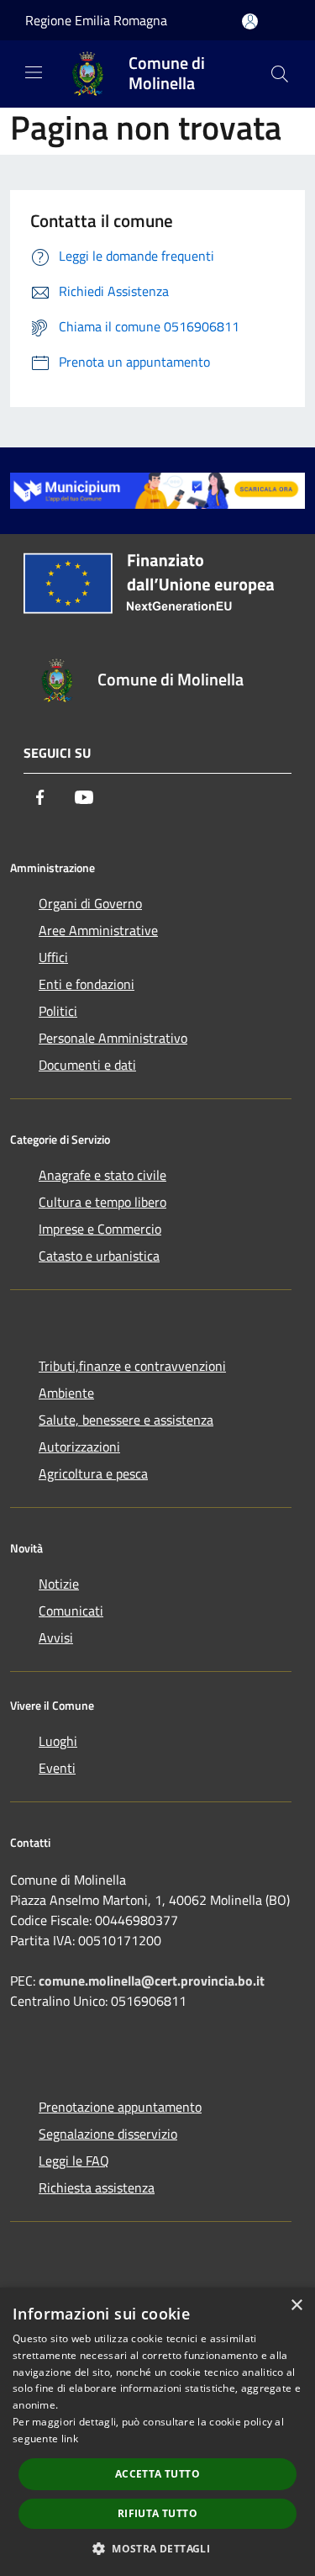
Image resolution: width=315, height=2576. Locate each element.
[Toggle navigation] (34, 72)
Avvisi (56, 1637)
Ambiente (66, 1393)
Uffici (53, 957)
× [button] (296, 2306)
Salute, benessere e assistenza (126, 1420)
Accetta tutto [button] (157, 2474)
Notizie (59, 1584)
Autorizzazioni (79, 1447)
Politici (58, 1011)
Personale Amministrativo (113, 1038)
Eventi (57, 1768)
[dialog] (157, 2432)
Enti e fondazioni (87, 984)
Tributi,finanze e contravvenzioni (132, 1366)
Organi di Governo (90, 903)
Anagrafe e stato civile (102, 1175)
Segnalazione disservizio (108, 2134)
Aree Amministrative (98, 930)
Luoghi (58, 1741)
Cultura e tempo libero (102, 1202)
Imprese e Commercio (100, 1229)
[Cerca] (280, 74)
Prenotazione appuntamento (120, 2107)
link (70, 2438)
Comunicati (71, 1611)
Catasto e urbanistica (99, 1256)
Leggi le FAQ (74, 2161)
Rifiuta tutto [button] (157, 2513)
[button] (157, 2548)
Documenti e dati (87, 1065)
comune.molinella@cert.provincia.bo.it (152, 1981)
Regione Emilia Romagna (96, 20)
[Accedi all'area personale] (250, 21)
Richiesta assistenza (97, 2187)
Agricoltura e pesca (93, 1473)
